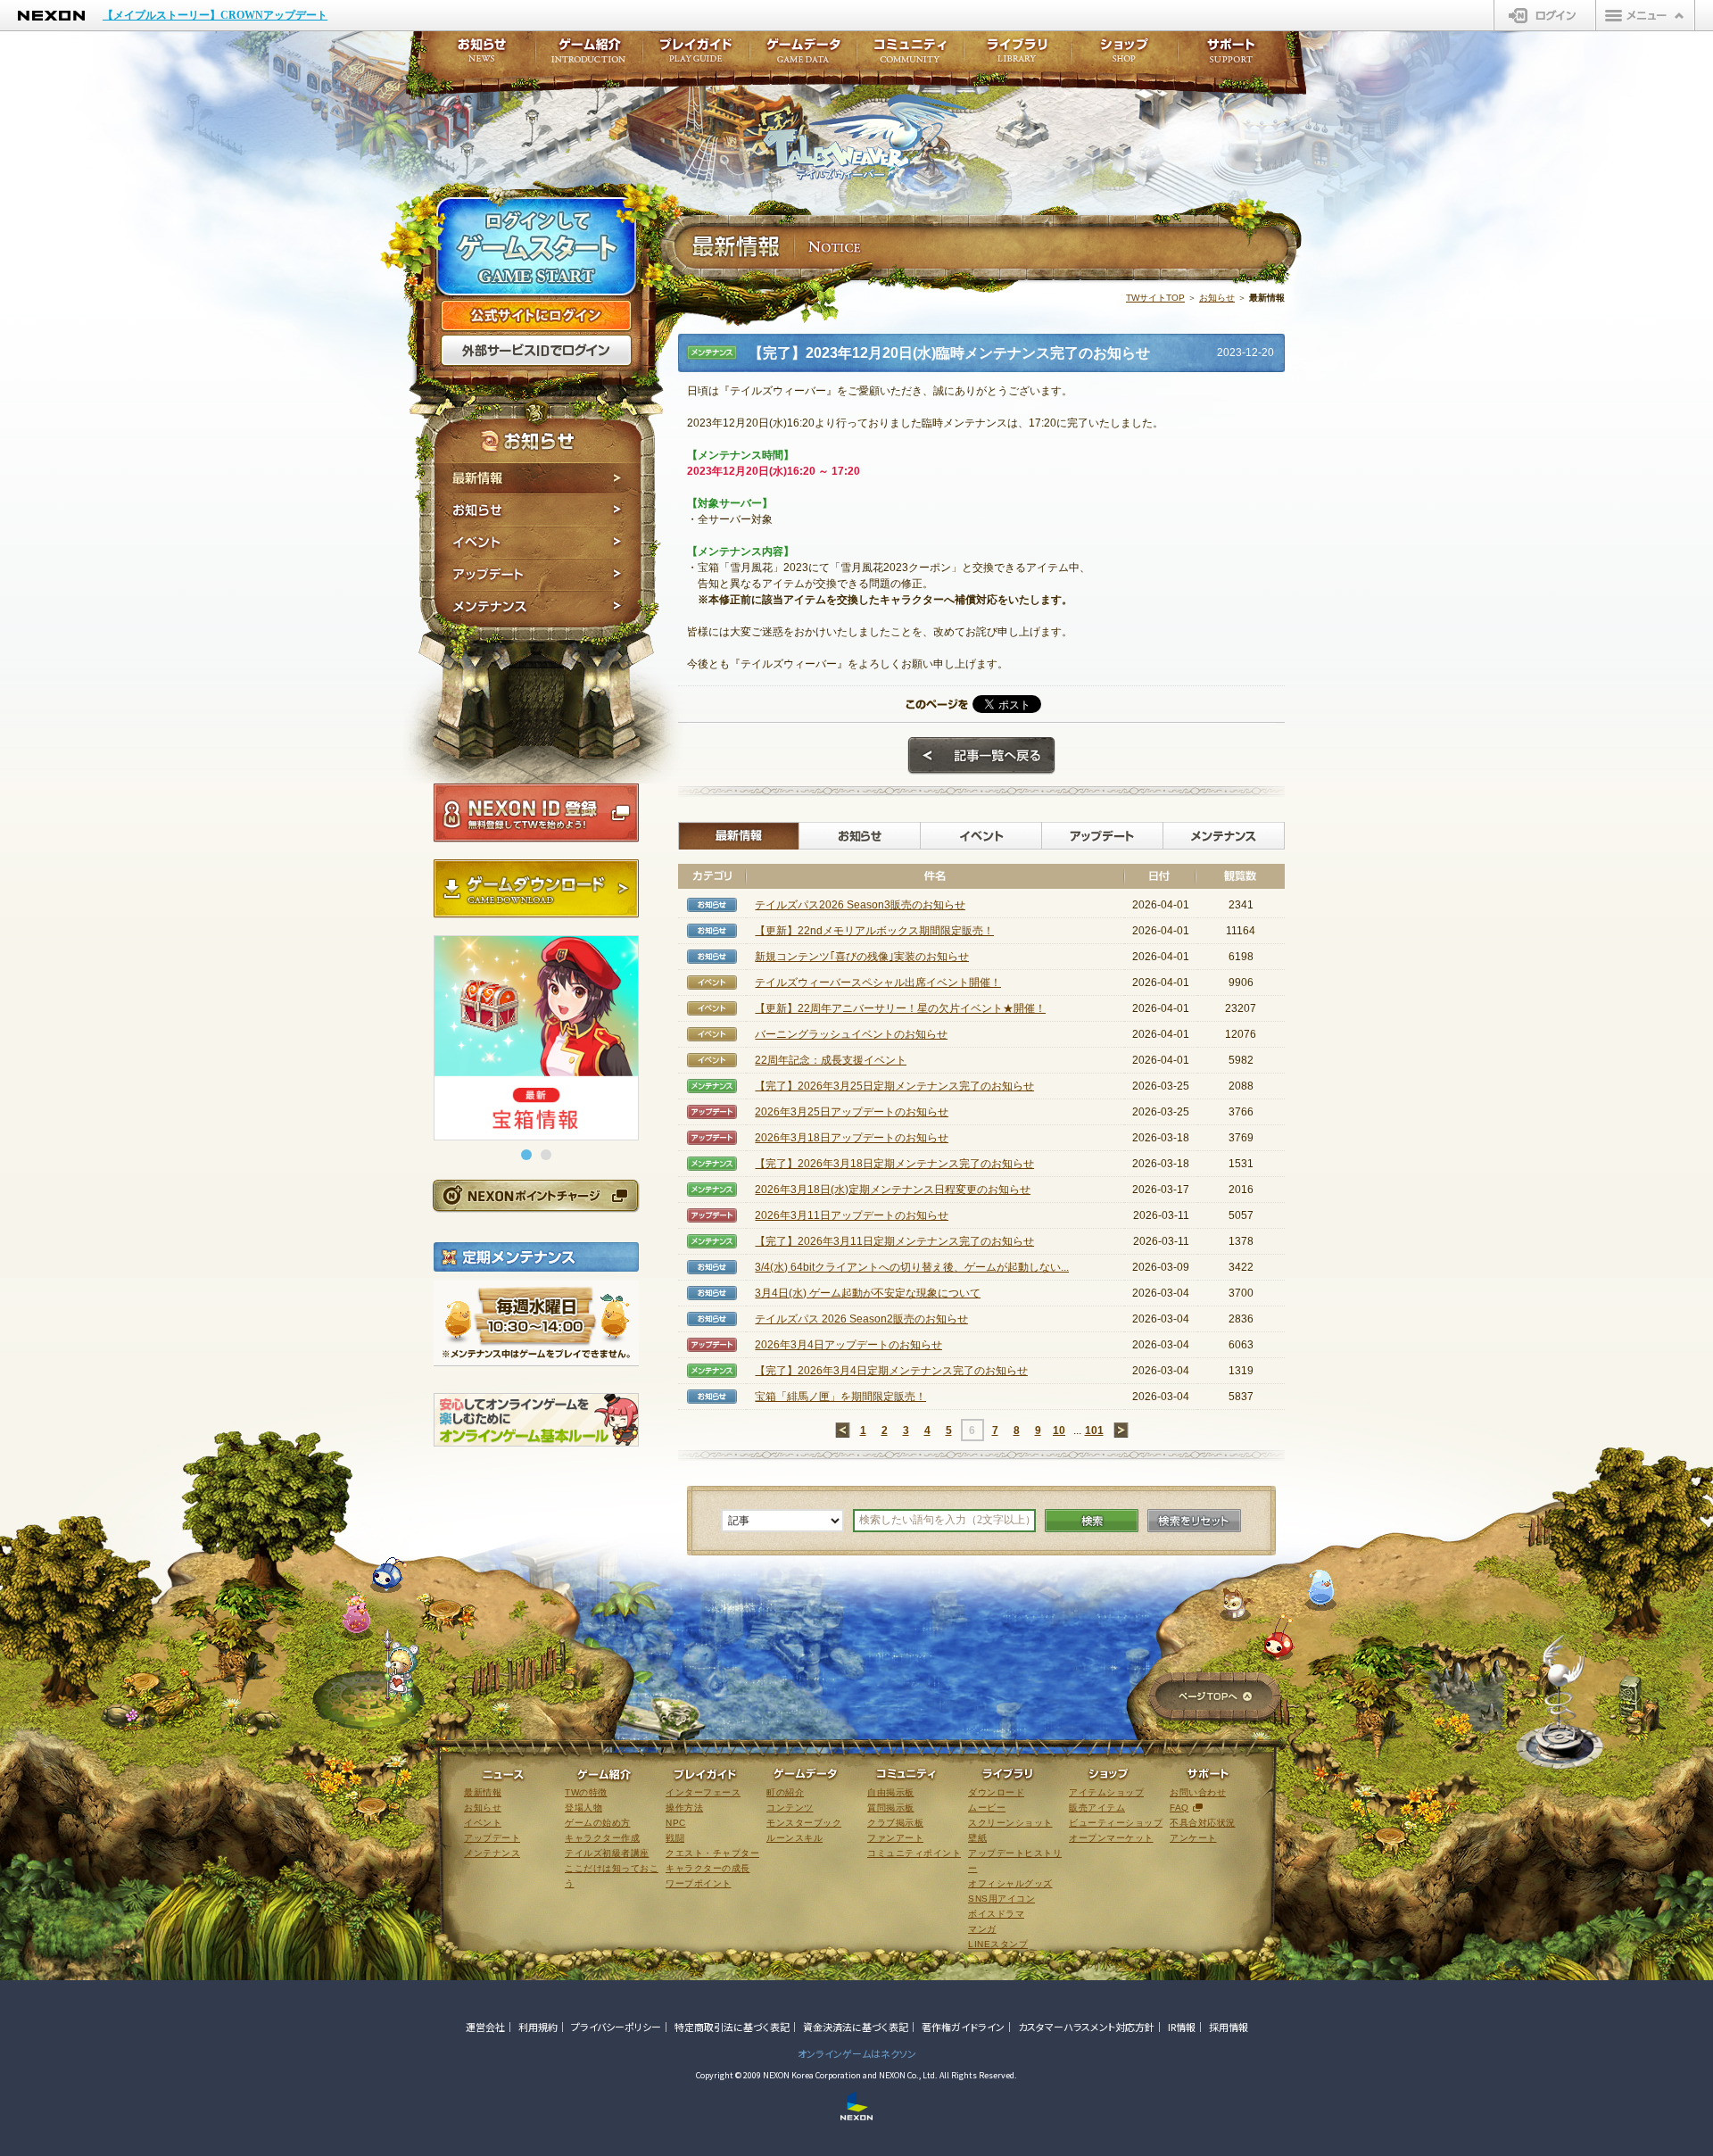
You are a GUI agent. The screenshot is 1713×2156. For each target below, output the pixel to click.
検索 (1092, 1521)
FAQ (1179, 1808)
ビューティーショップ (1116, 1823)
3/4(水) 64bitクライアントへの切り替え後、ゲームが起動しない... (912, 1267)
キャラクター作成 (602, 1838)
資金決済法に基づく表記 (856, 2027)
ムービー (987, 1808)
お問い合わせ (1198, 1792)
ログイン (1545, 15)
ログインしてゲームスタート (536, 248)
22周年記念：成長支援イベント (831, 1060)
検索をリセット (1194, 1521)
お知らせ (538, 510)
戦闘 (675, 1838)
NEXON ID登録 (536, 813)
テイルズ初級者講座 (607, 1853)
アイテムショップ (1106, 1792)
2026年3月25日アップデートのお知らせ (852, 1112)
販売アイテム (1097, 1808)
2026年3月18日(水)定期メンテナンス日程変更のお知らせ (893, 1190)
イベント (538, 543)
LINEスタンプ (998, 1944)
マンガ (982, 1929)
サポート (1231, 56)
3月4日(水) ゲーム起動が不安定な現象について (868, 1293)
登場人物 (583, 1808)
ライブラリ (1017, 56)
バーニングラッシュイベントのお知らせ (851, 1034)
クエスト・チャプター (712, 1853)
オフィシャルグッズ (1010, 1883)
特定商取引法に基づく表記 (732, 2027)
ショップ (1124, 56)
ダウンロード (996, 1792)
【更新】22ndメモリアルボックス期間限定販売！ (874, 931)
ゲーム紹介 (589, 56)
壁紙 (977, 1838)
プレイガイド (696, 56)
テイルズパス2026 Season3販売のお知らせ (860, 905)
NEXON (51, 16)
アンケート (1193, 1838)
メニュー (1645, 15)
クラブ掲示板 (895, 1823)
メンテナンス (538, 609)
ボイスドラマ (996, 1914)
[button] (526, 1155)
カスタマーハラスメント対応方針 (1086, 2027)
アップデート (538, 575)
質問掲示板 (891, 1808)
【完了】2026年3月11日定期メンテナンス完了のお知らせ (894, 1241)
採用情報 (1229, 2027)
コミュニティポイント (914, 1853)
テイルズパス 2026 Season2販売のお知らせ (861, 1319)
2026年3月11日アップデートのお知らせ (852, 1215)
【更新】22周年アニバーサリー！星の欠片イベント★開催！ (900, 1008)
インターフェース (703, 1792)
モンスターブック (804, 1823)
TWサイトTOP (1155, 298)
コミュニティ (910, 56)
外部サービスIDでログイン (536, 351)
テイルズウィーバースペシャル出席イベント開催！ (878, 983)
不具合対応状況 (1203, 1823)
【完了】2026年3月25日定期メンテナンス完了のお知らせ (894, 1086)
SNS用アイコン (1001, 1899)
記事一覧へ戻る (981, 756)
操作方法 (684, 1808)
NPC (676, 1823)
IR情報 (1182, 2027)
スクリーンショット (1010, 1823)
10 (1059, 1430)
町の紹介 (785, 1792)
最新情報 (538, 478)
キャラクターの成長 (708, 1868)
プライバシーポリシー (616, 2027)
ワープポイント (699, 1883)
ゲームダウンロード (536, 889)
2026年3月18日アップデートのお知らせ (852, 1138)
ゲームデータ (803, 56)
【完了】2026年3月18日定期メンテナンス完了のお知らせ (894, 1164)
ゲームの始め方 (598, 1823)
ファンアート (895, 1838)
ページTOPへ (1215, 1698)
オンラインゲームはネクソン (857, 2053)
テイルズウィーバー (865, 137)
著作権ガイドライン (963, 2027)
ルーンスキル (794, 1838)
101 (1094, 1430)
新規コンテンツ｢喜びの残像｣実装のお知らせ (862, 957)
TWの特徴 (586, 1792)
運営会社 (485, 2027)
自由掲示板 (891, 1792)
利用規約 (538, 2027)
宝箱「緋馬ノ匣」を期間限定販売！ (840, 1397)
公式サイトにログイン (536, 316)
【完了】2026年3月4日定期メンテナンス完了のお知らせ (891, 1371)
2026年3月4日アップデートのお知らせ (848, 1345)
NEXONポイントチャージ (535, 1195)
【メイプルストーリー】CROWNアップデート (215, 15)
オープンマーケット (1111, 1838)
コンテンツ (790, 1808)
